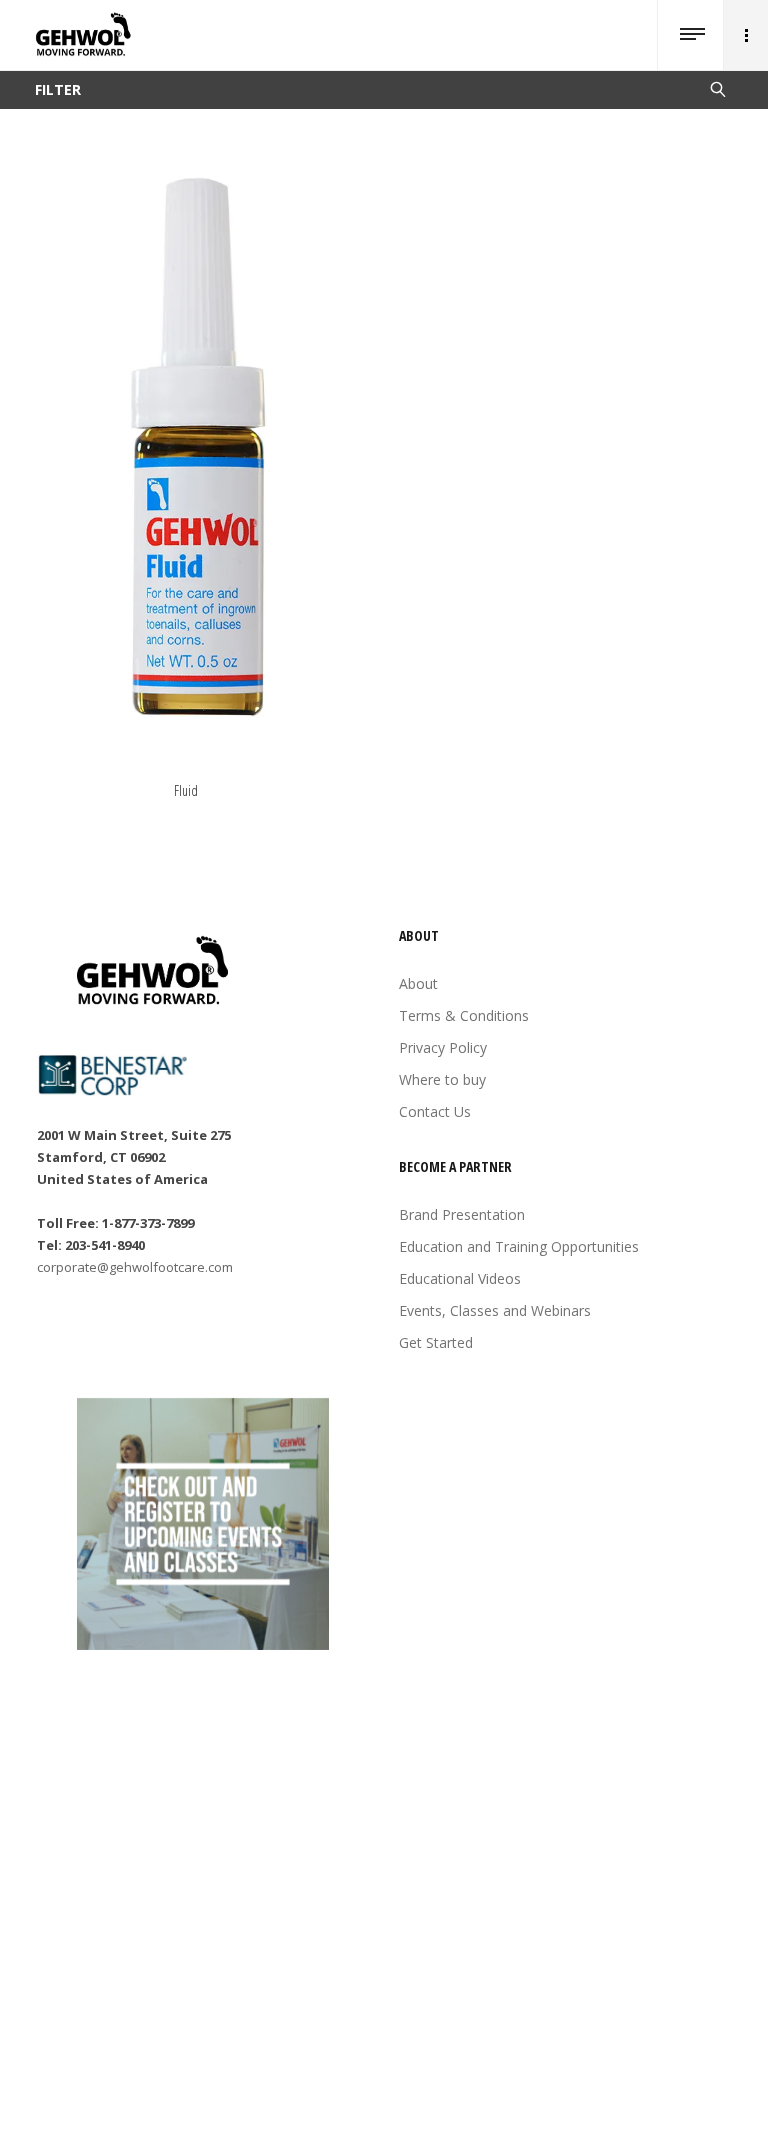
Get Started (436, 1342)
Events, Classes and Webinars (495, 1310)
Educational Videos (460, 1278)
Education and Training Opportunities (519, 1246)
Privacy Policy (443, 1047)
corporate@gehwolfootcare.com (135, 1267)
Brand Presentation (462, 1214)
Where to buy (442, 1079)
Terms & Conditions (464, 1015)
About (418, 983)
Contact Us (435, 1111)
